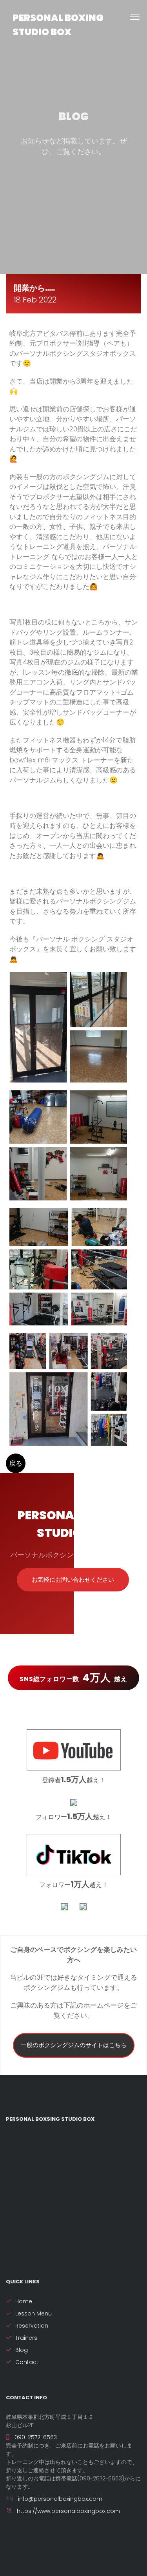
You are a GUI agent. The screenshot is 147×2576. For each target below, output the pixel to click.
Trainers (26, 2338)
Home (24, 2301)
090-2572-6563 (35, 2437)
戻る (16, 1463)
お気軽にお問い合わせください (73, 1579)
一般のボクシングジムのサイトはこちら (74, 2045)
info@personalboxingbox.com (59, 2499)
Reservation (32, 2326)
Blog (22, 2350)
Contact (27, 2362)
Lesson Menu (34, 2314)
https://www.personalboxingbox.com (68, 2511)
